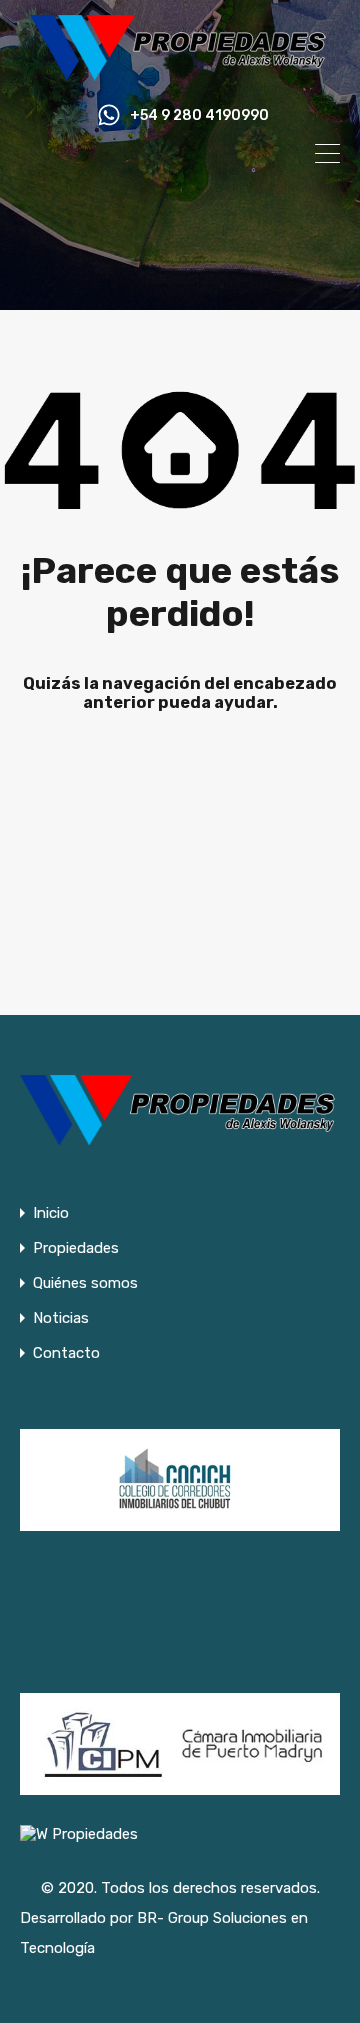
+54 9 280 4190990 (199, 116)
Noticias (61, 1318)
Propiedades (76, 1248)
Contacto (66, 1353)
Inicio (51, 1213)
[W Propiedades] (180, 72)
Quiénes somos (85, 1283)
